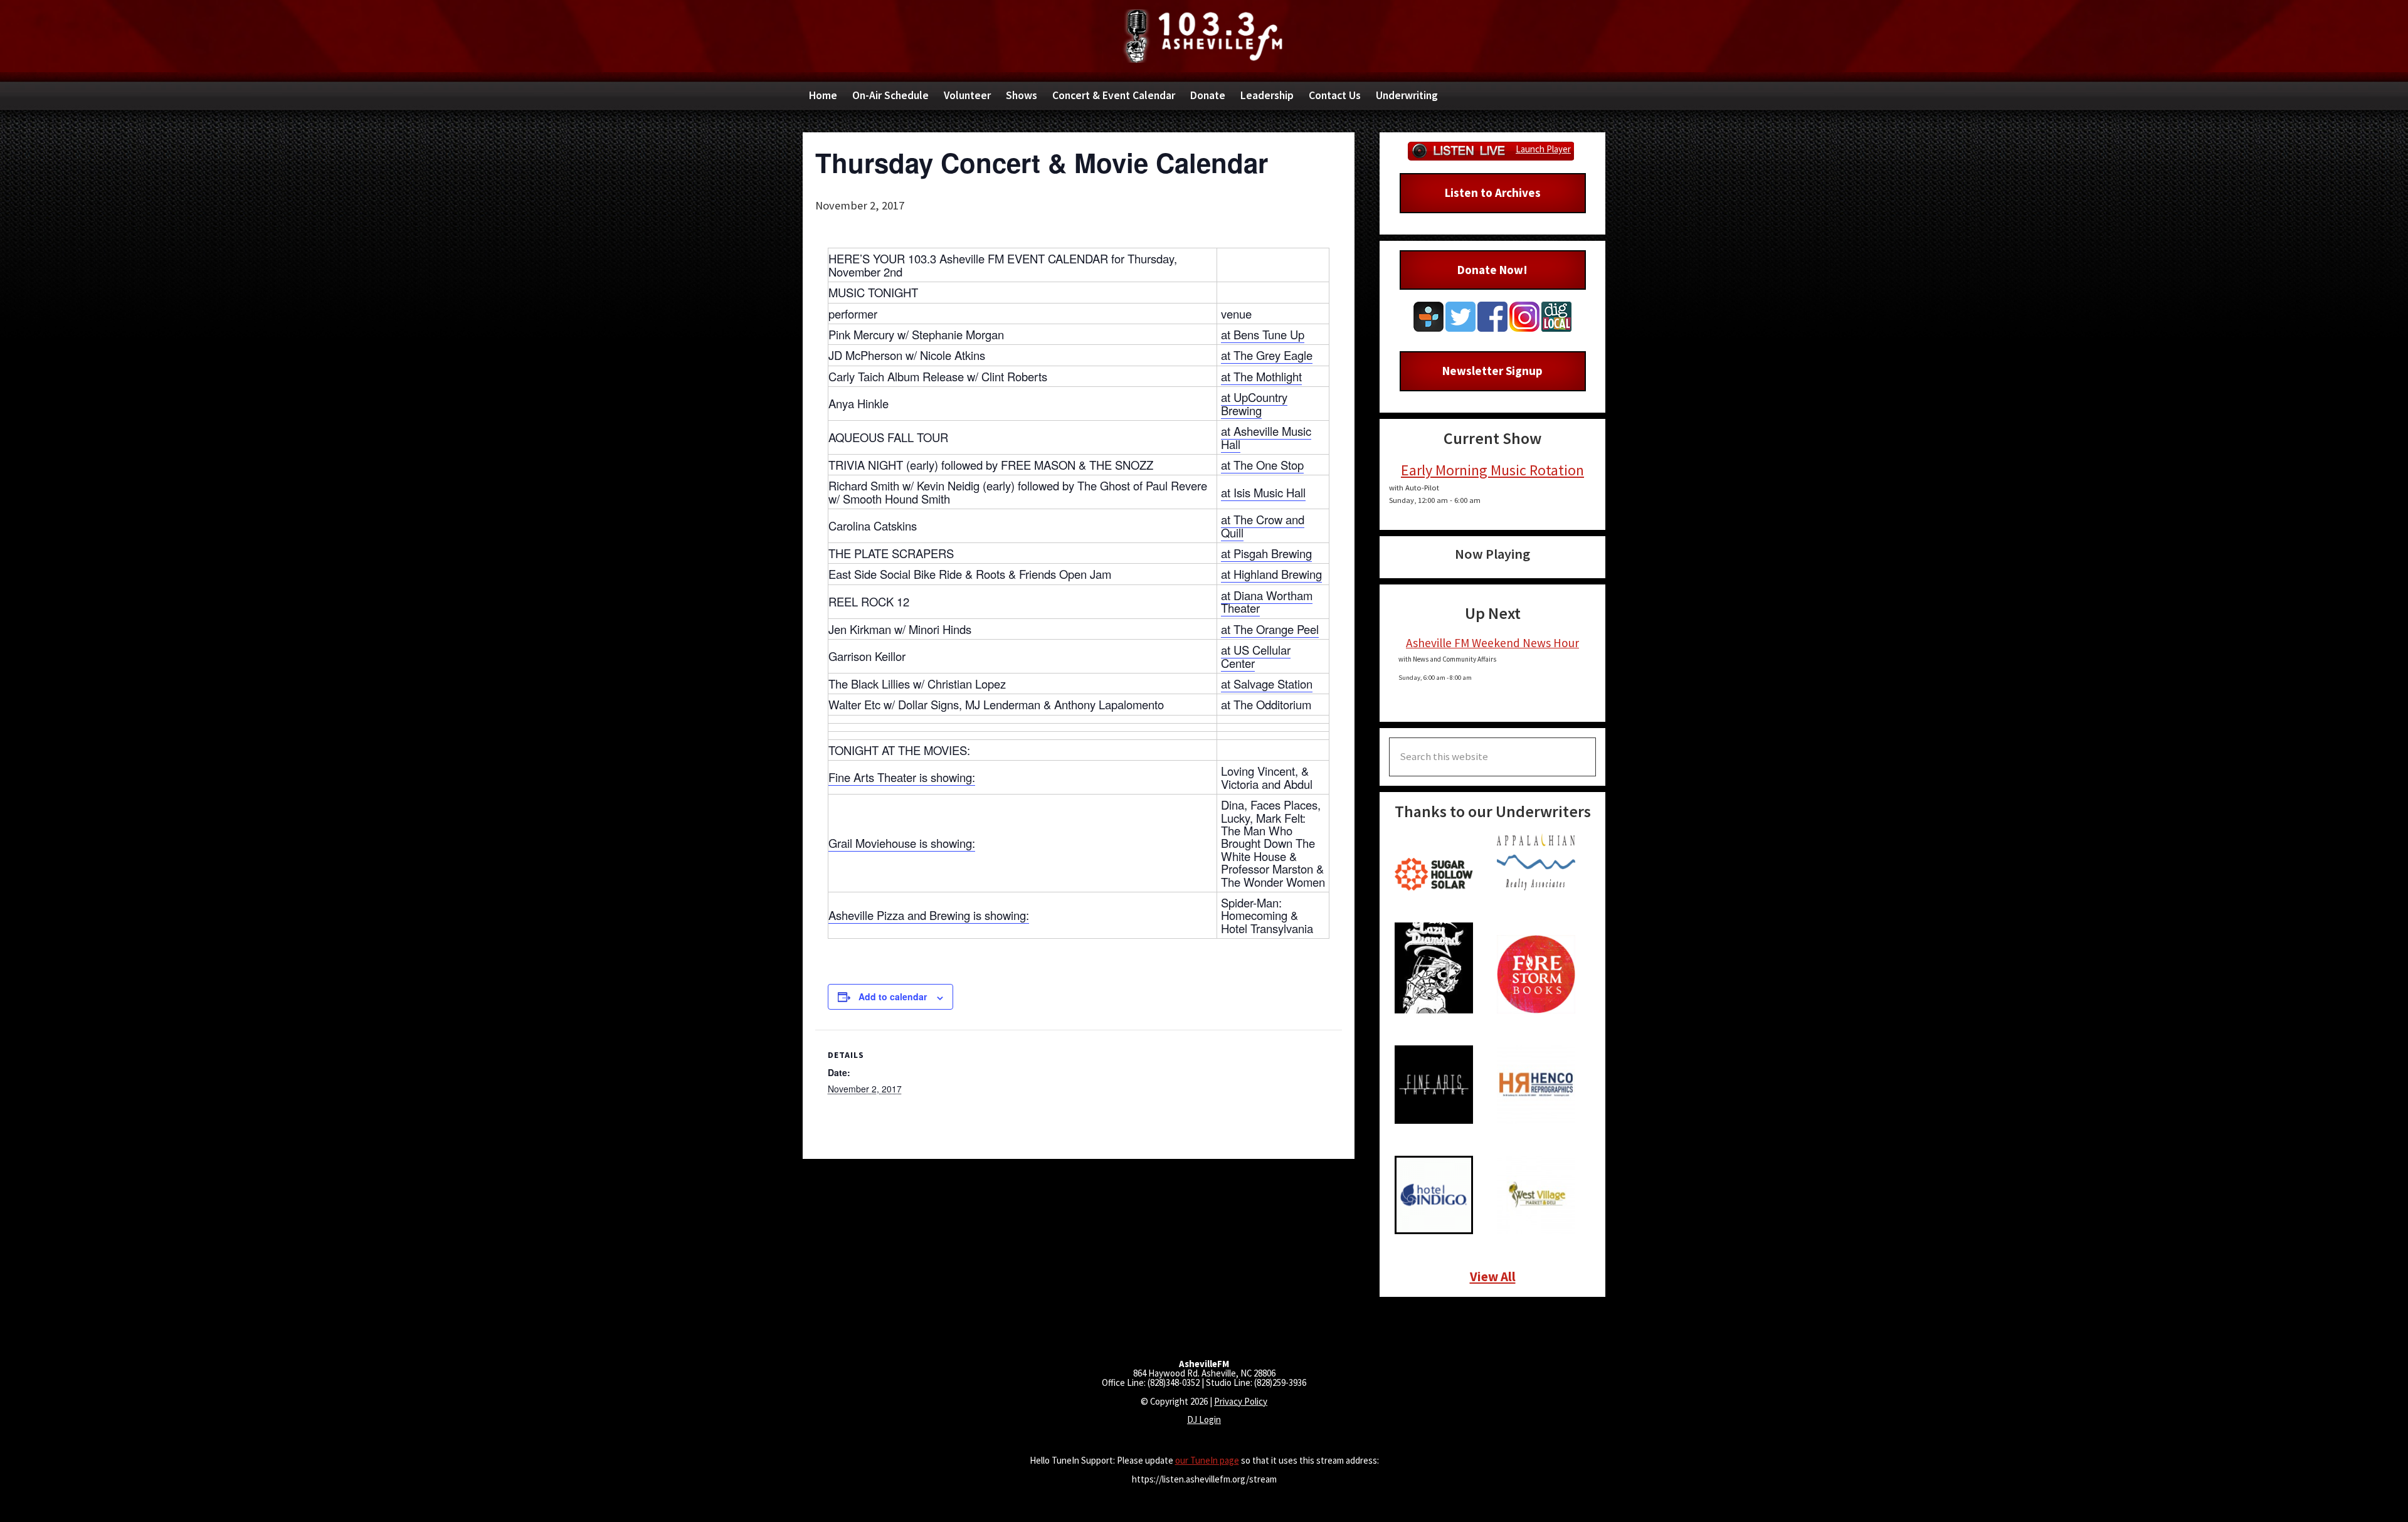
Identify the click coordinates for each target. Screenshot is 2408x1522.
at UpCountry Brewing (1254, 403)
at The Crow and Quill (1263, 526)
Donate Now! (1492, 270)
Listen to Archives (1493, 193)
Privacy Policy (1241, 1401)
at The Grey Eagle (1267, 355)
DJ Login (1204, 1419)
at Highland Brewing (1271, 574)
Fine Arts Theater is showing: (902, 777)
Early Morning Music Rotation (1492, 470)
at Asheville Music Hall (1266, 437)
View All (1493, 1276)
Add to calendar (893, 996)
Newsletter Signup (1492, 371)
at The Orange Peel (1270, 629)
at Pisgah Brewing (1266, 553)
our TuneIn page (1207, 1460)
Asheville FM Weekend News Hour (1492, 643)
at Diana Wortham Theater (1267, 601)
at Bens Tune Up (1263, 334)
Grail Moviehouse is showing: (902, 843)
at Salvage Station (1267, 684)
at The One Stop (1262, 465)
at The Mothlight (1261, 376)
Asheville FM (1204, 36)
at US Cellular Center (1256, 656)
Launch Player (1543, 149)
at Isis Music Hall (1263, 492)
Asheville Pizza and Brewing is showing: (929, 915)
